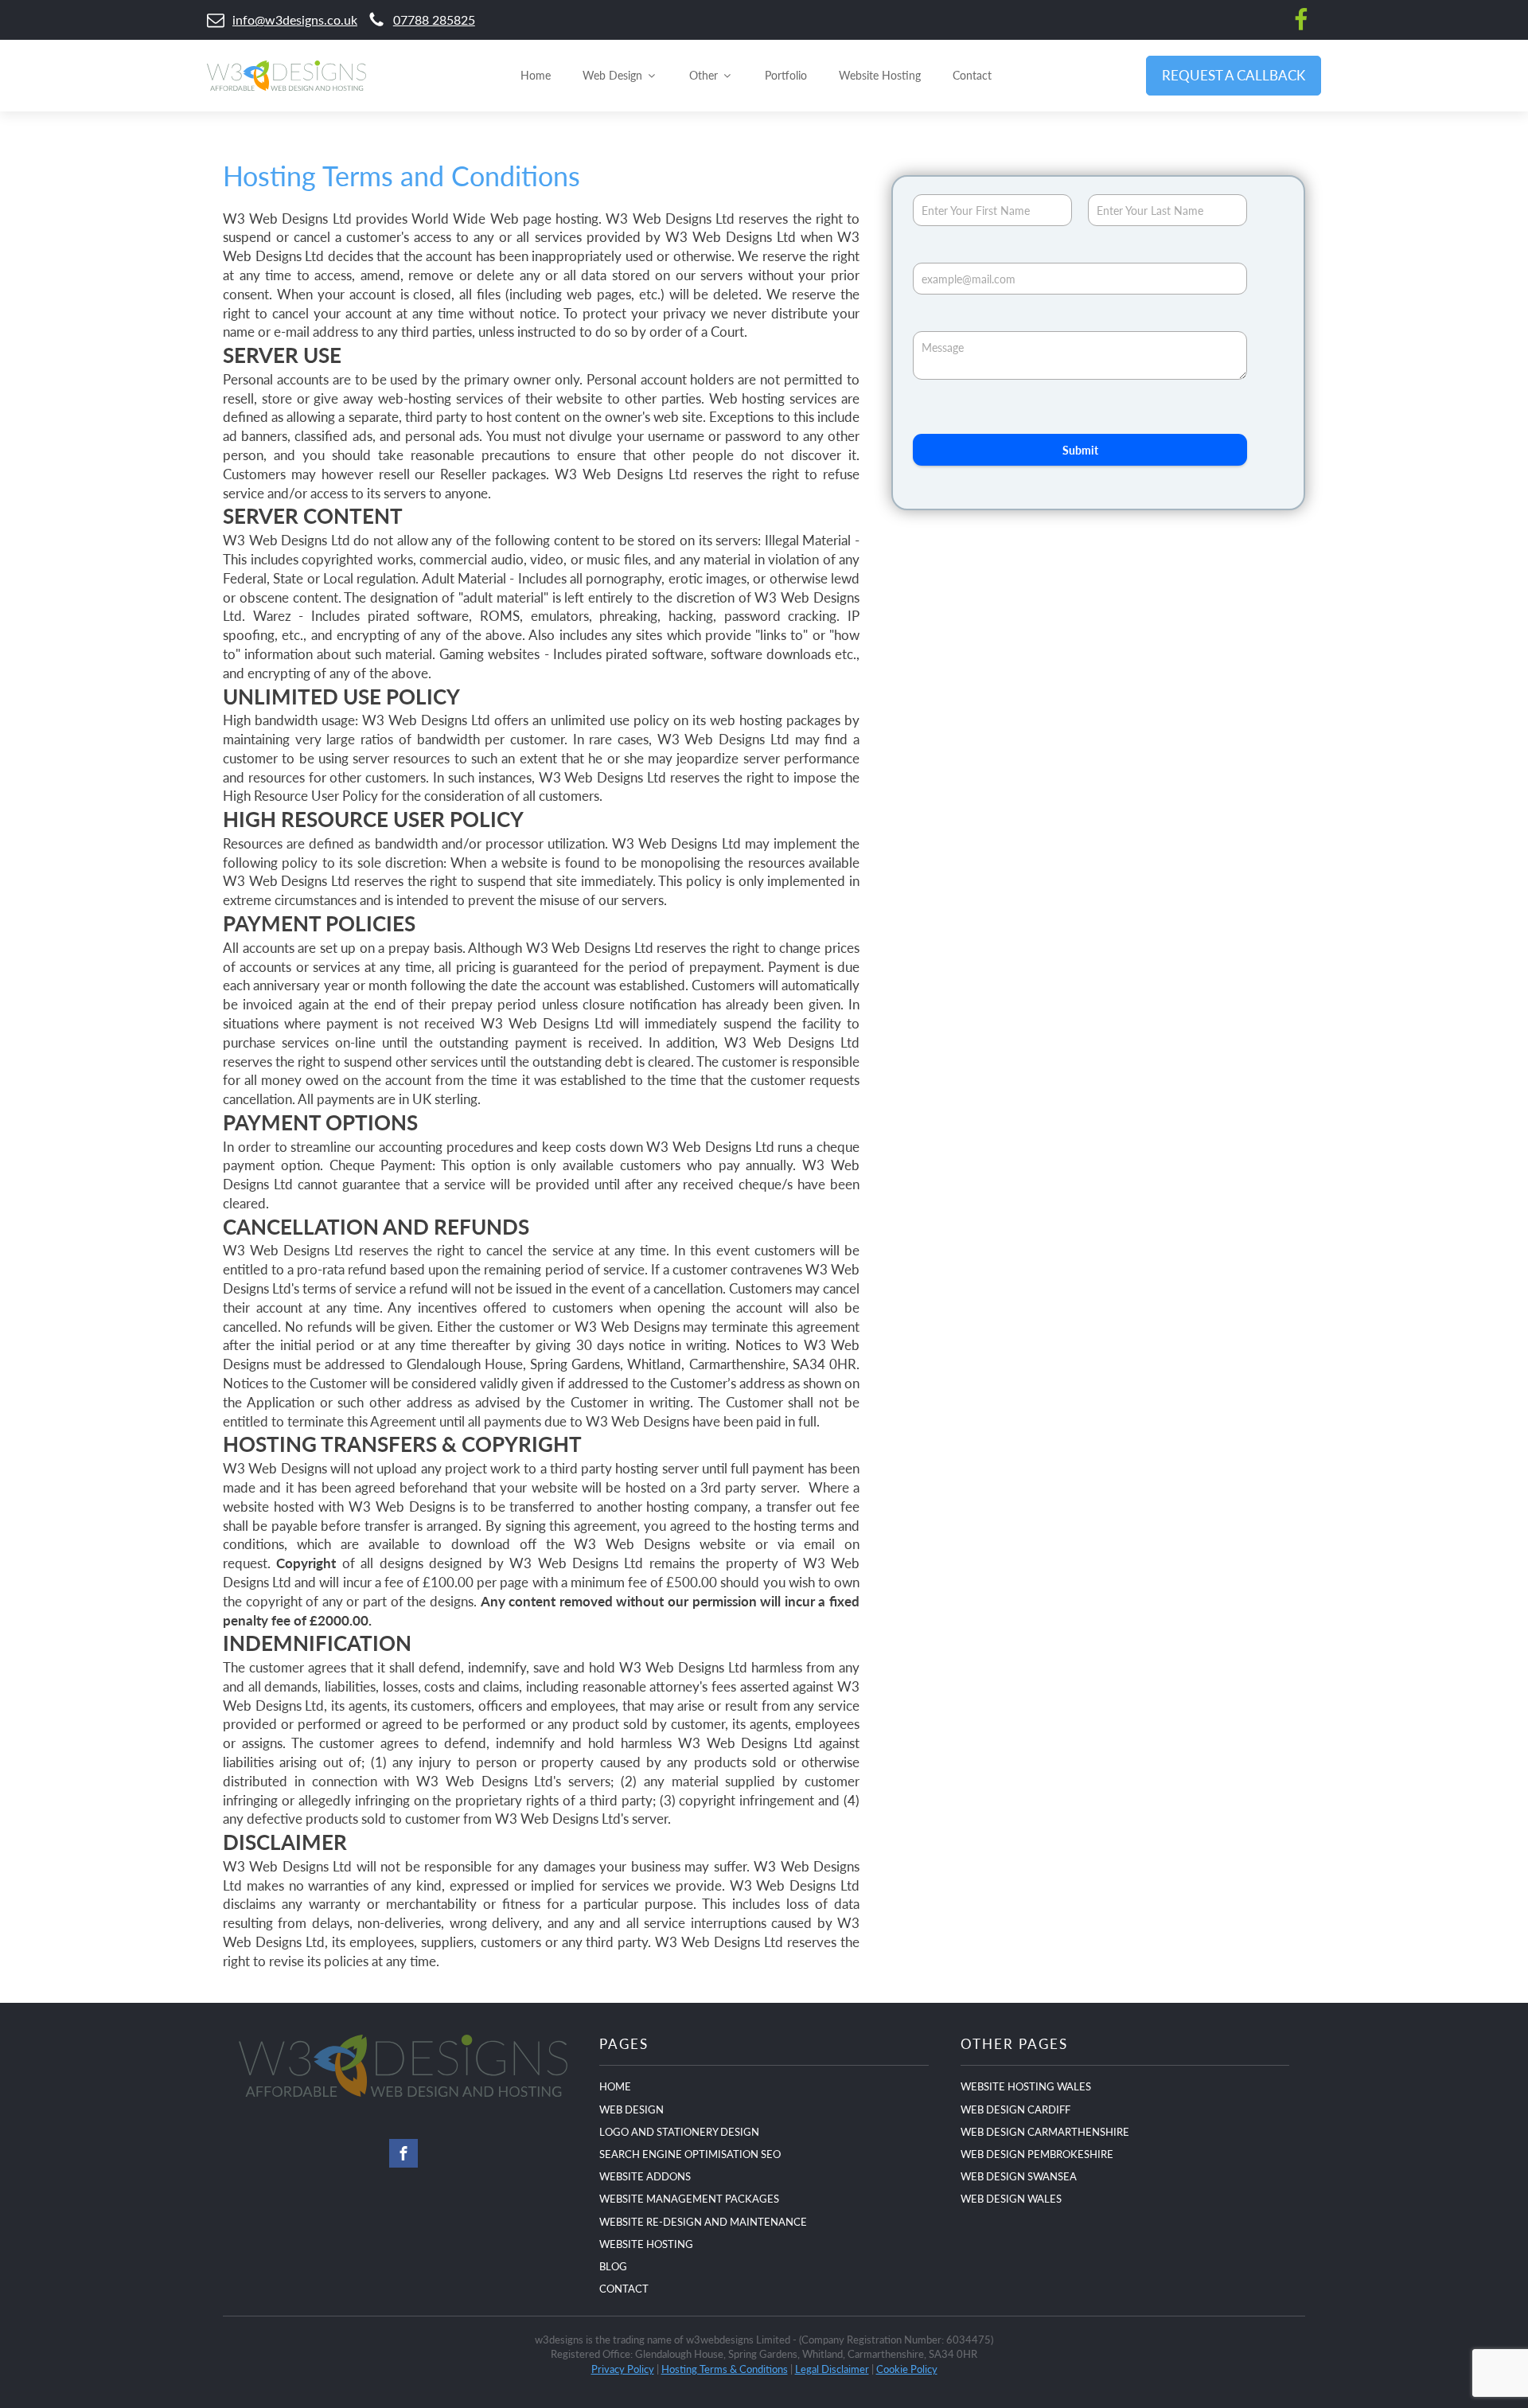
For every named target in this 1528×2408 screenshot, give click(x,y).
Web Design (612, 75)
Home (536, 75)
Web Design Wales (1011, 2198)
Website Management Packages (689, 2198)
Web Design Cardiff (1015, 2109)
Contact (972, 75)
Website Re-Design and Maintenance (703, 2221)
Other (704, 75)
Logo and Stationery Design (679, 2131)
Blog (613, 2266)
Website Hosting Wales (1026, 2086)
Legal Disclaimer (832, 2369)
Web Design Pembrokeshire (1037, 2154)
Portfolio (786, 75)
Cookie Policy (907, 2369)
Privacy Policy (623, 2369)
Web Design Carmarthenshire (1045, 2131)
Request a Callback (1234, 75)
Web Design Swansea (1019, 2176)
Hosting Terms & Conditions (725, 2369)
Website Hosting (880, 75)
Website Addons (645, 2176)
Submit (1080, 450)
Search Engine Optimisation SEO (690, 2154)
